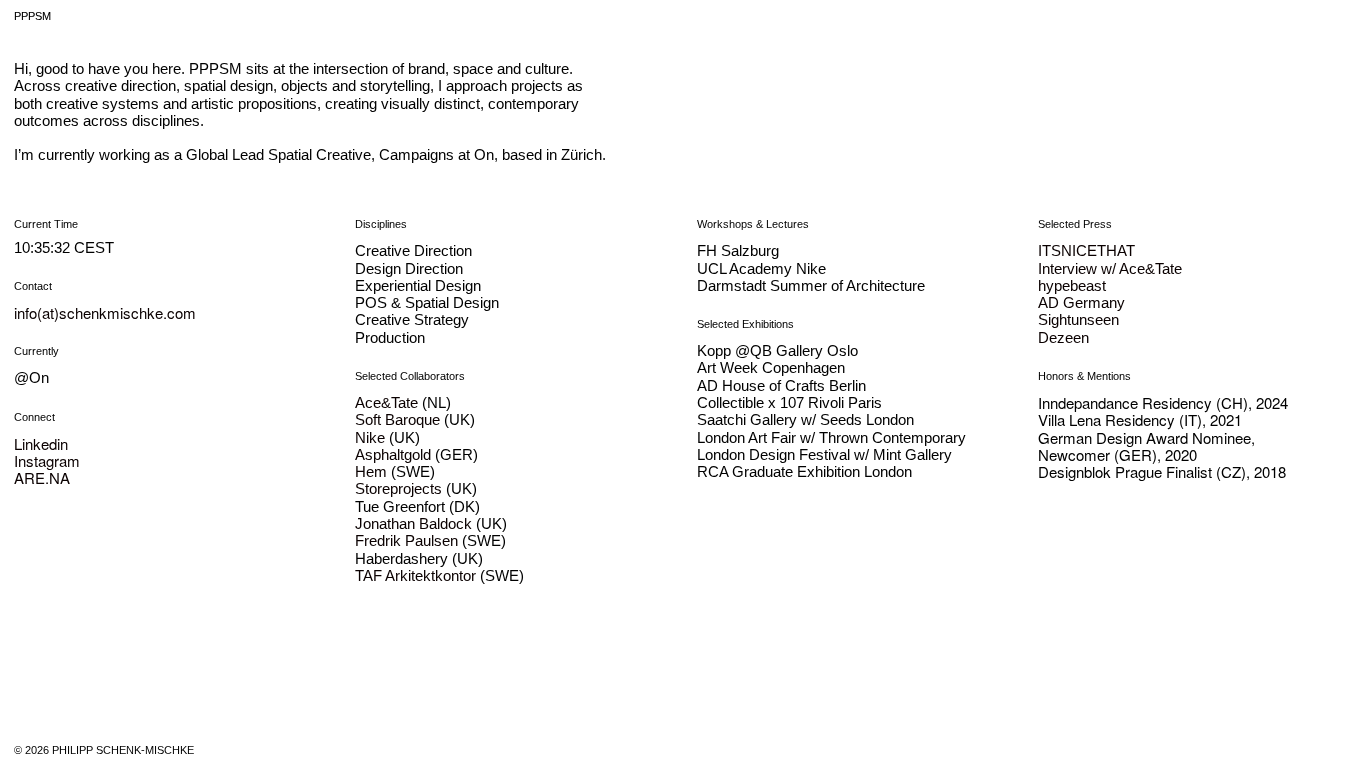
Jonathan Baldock (413, 523)
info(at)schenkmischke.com (107, 312)
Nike (370, 437)
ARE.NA (42, 477)
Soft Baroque (397, 419)
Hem (371, 471)
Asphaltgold (393, 454)
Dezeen (1063, 337)
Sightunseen (1078, 319)
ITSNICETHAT (1086, 250)
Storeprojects (398, 488)
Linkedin (41, 443)
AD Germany (1081, 302)
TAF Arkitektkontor (415, 575)
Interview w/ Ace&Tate (1110, 268)
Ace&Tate (386, 402)
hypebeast (1072, 285)
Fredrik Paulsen (406, 540)
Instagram (47, 460)
